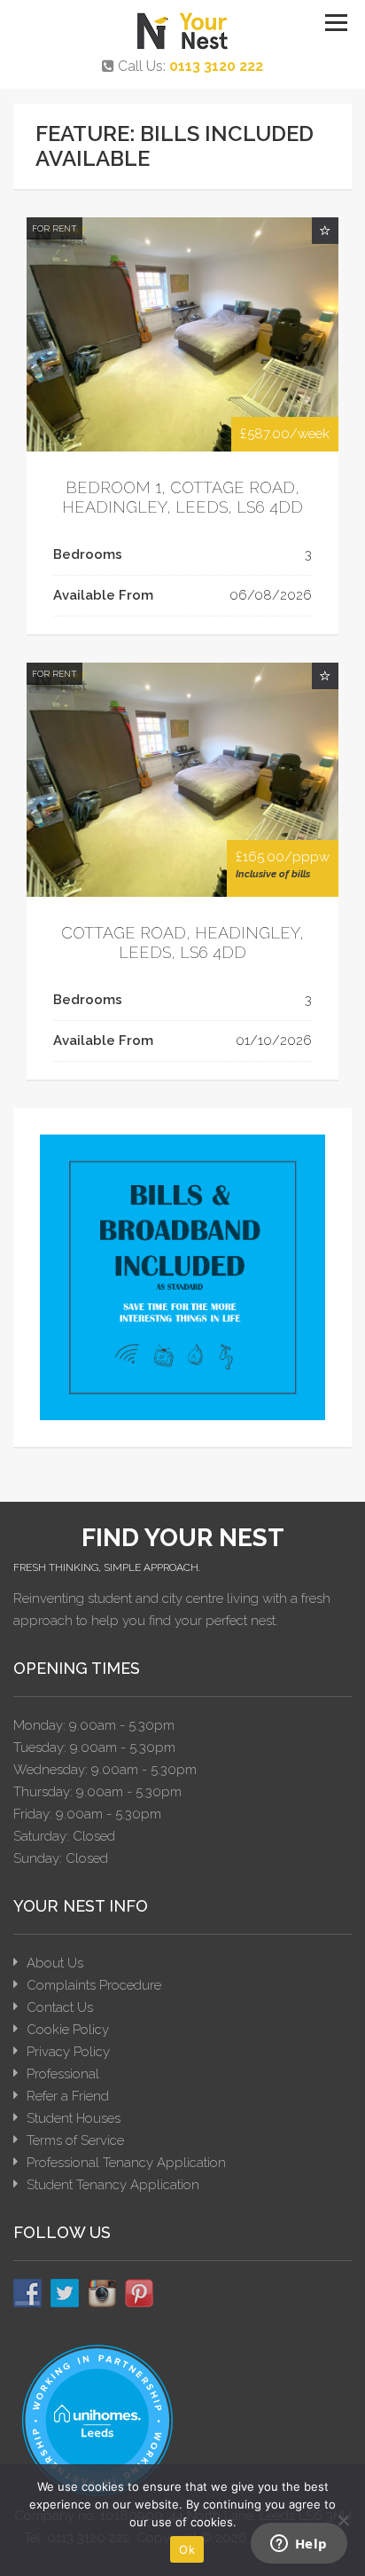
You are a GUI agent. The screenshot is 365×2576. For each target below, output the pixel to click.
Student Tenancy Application (113, 2185)
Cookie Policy (68, 2030)
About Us (55, 1963)
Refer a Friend (68, 2096)
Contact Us (60, 2007)
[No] (343, 2520)
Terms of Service (75, 2140)
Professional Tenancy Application (126, 2163)
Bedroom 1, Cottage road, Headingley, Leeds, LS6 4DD (182, 497)
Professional (63, 2074)
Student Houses (74, 2118)
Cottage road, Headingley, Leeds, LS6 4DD (182, 942)
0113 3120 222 (216, 66)
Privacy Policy (68, 2052)
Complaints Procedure (94, 1985)
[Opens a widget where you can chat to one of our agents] (299, 2545)
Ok (187, 2549)
